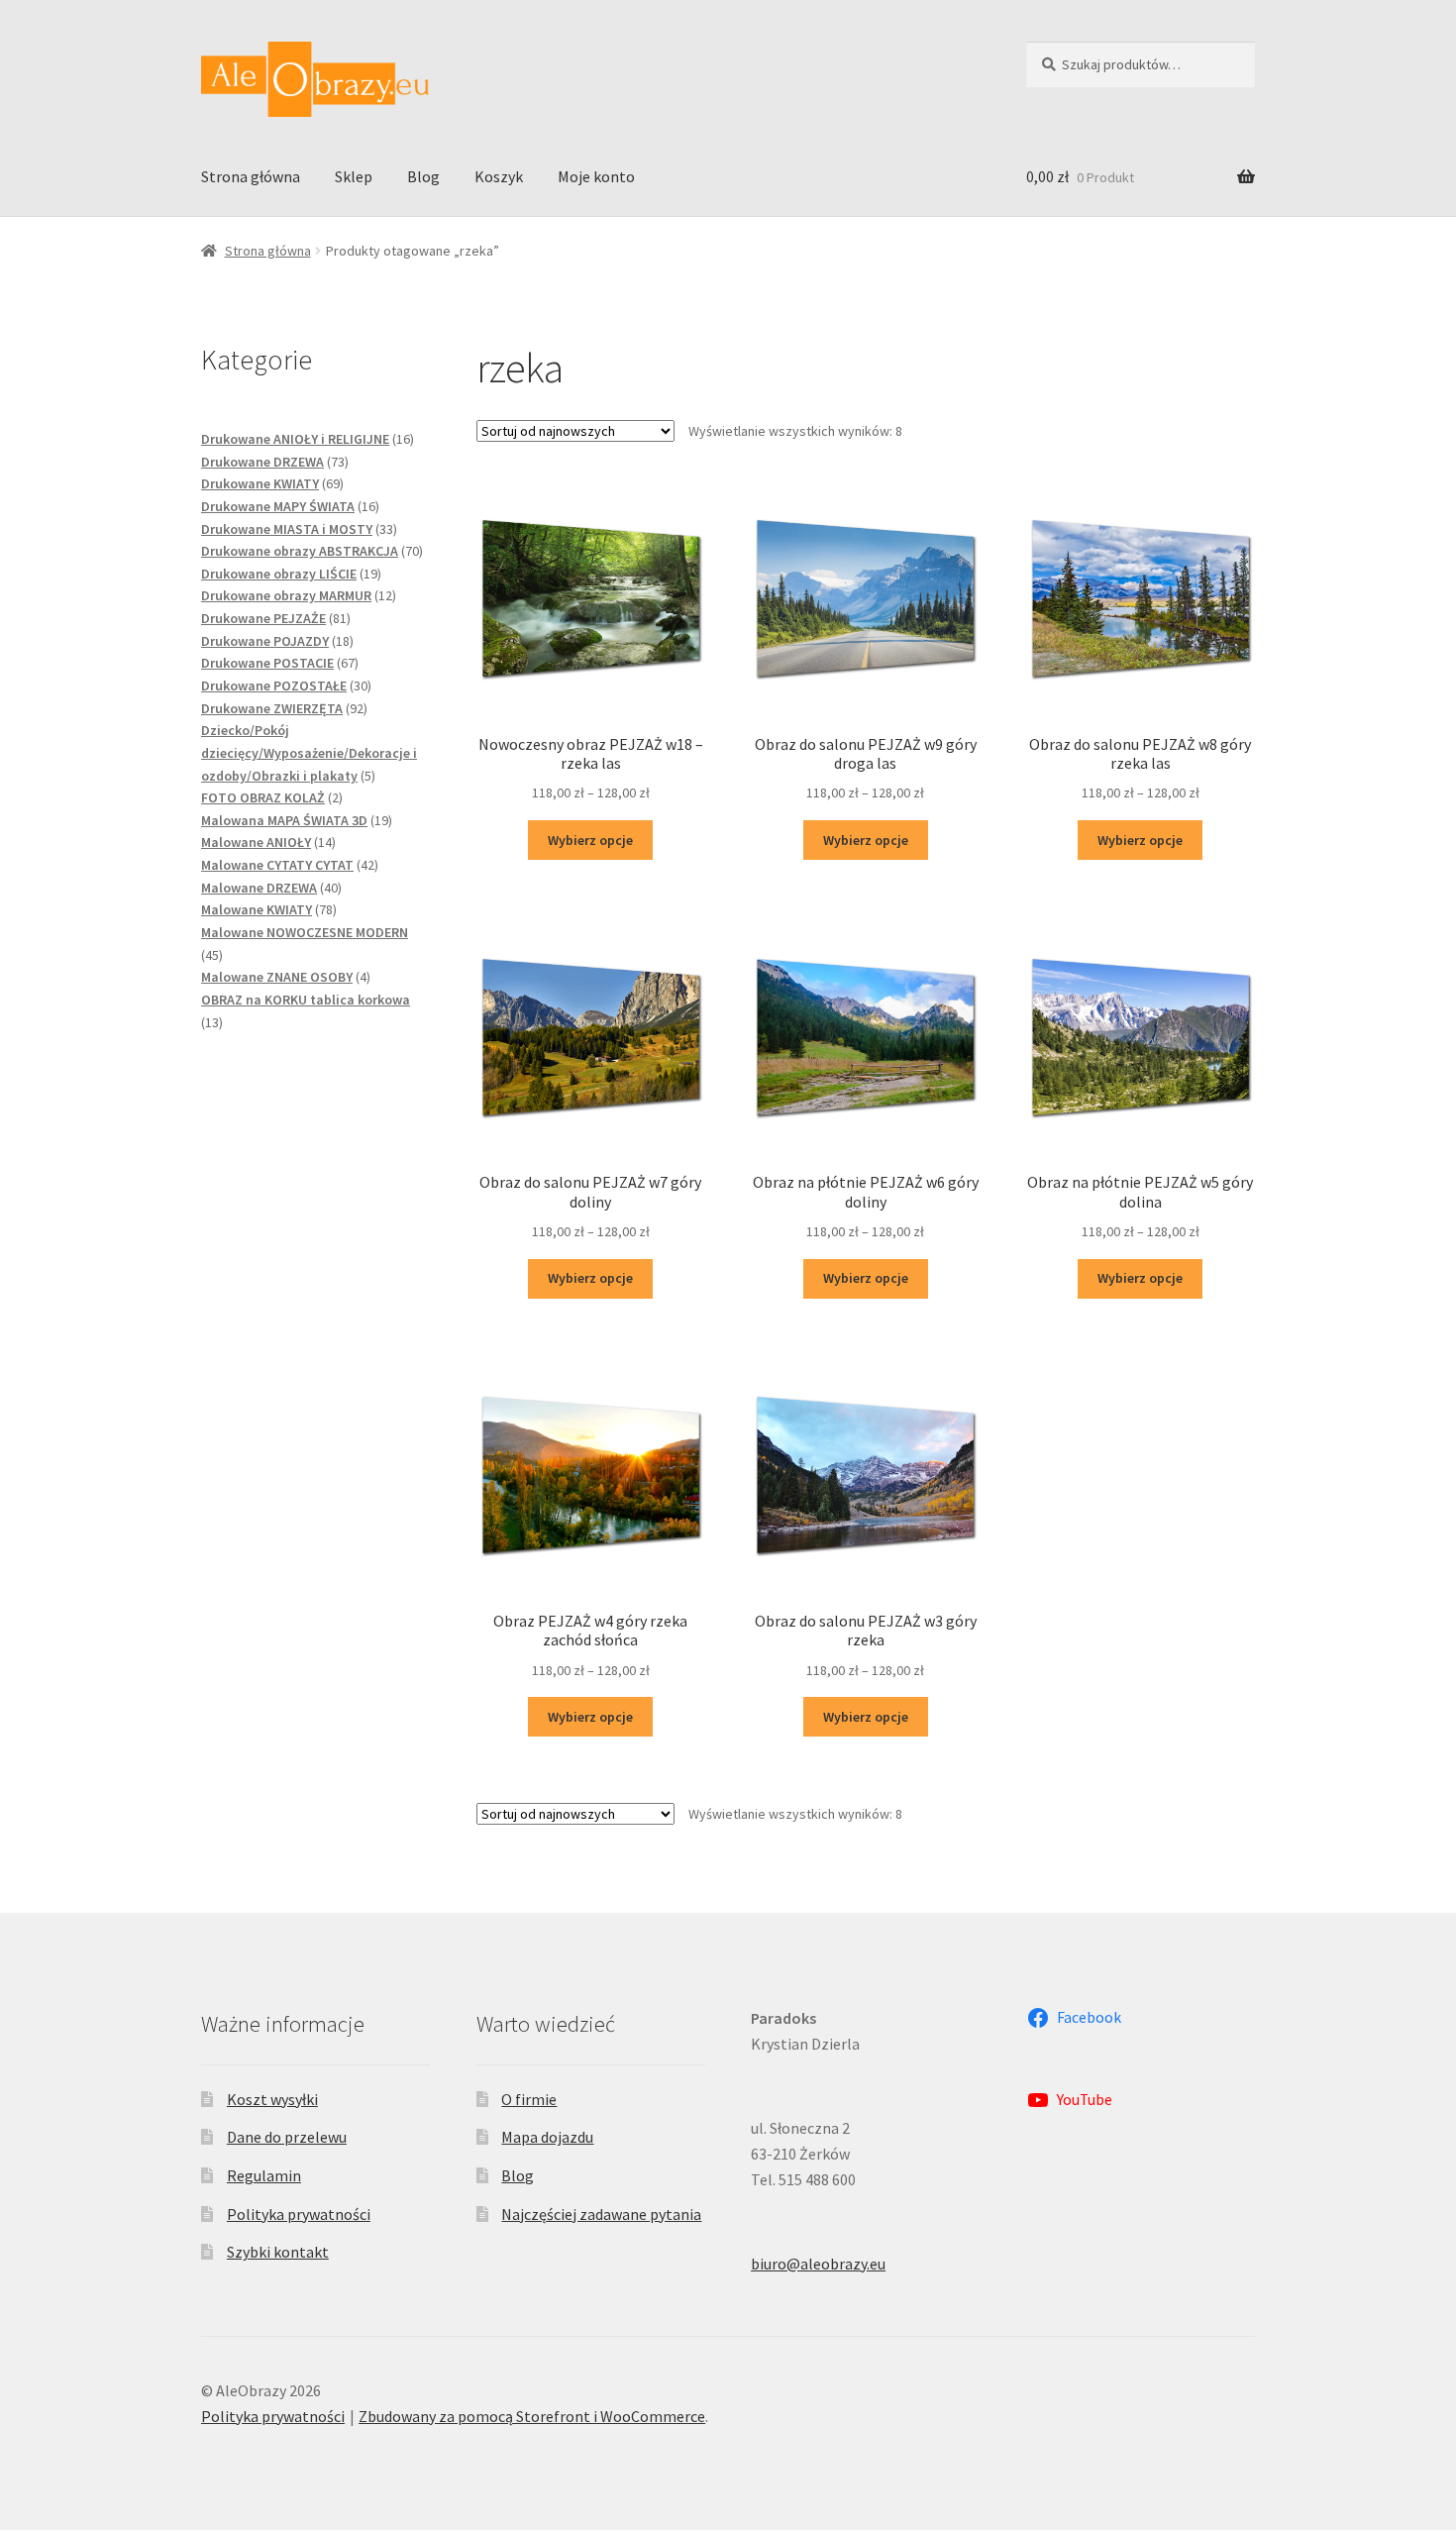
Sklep (354, 176)
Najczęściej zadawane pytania (601, 2214)
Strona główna (251, 176)
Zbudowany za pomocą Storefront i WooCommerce (532, 2416)
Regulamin (264, 2175)
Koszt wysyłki (272, 2099)
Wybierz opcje (590, 840)
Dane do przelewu (287, 2137)
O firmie (529, 2099)
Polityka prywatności (299, 2214)
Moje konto (596, 176)
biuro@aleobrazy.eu (818, 2264)
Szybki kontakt (278, 2252)
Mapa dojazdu (547, 2137)
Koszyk (499, 176)
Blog (423, 176)
